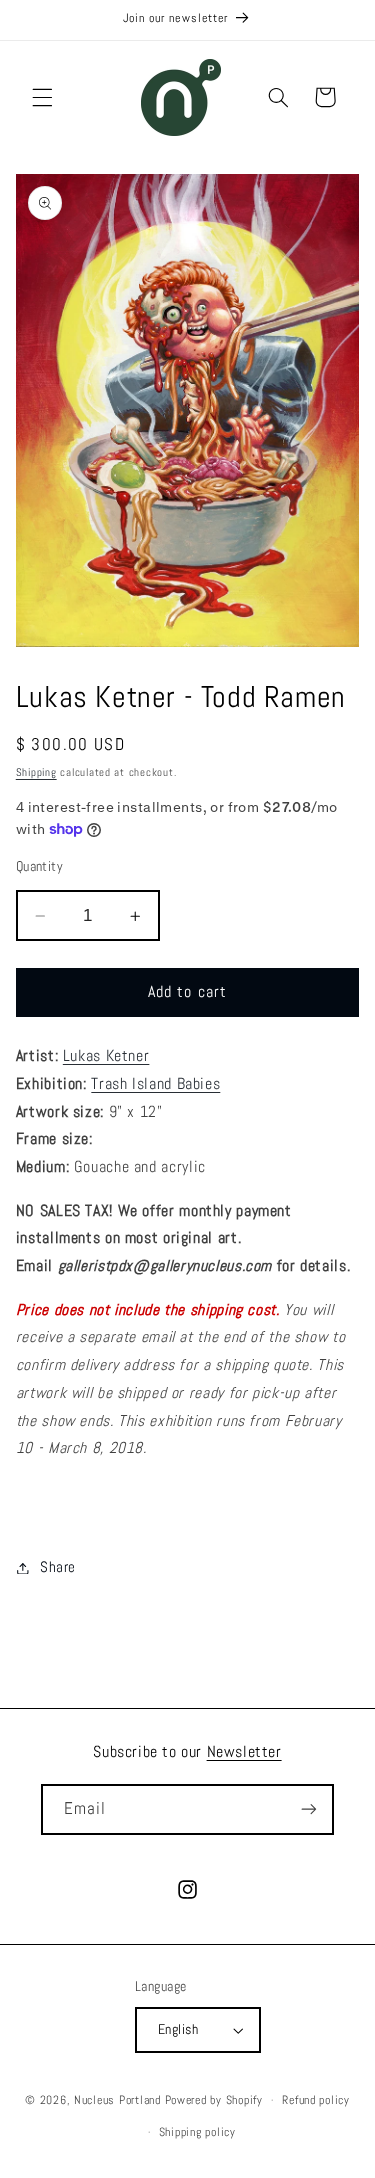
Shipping (36, 772)
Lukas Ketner (106, 1056)
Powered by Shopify (214, 2100)
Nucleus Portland (117, 2100)
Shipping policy (197, 2132)
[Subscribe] (309, 1809)
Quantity (39, 866)
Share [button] (58, 1567)
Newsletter (244, 1751)
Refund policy (316, 2100)
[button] (42, 97)
